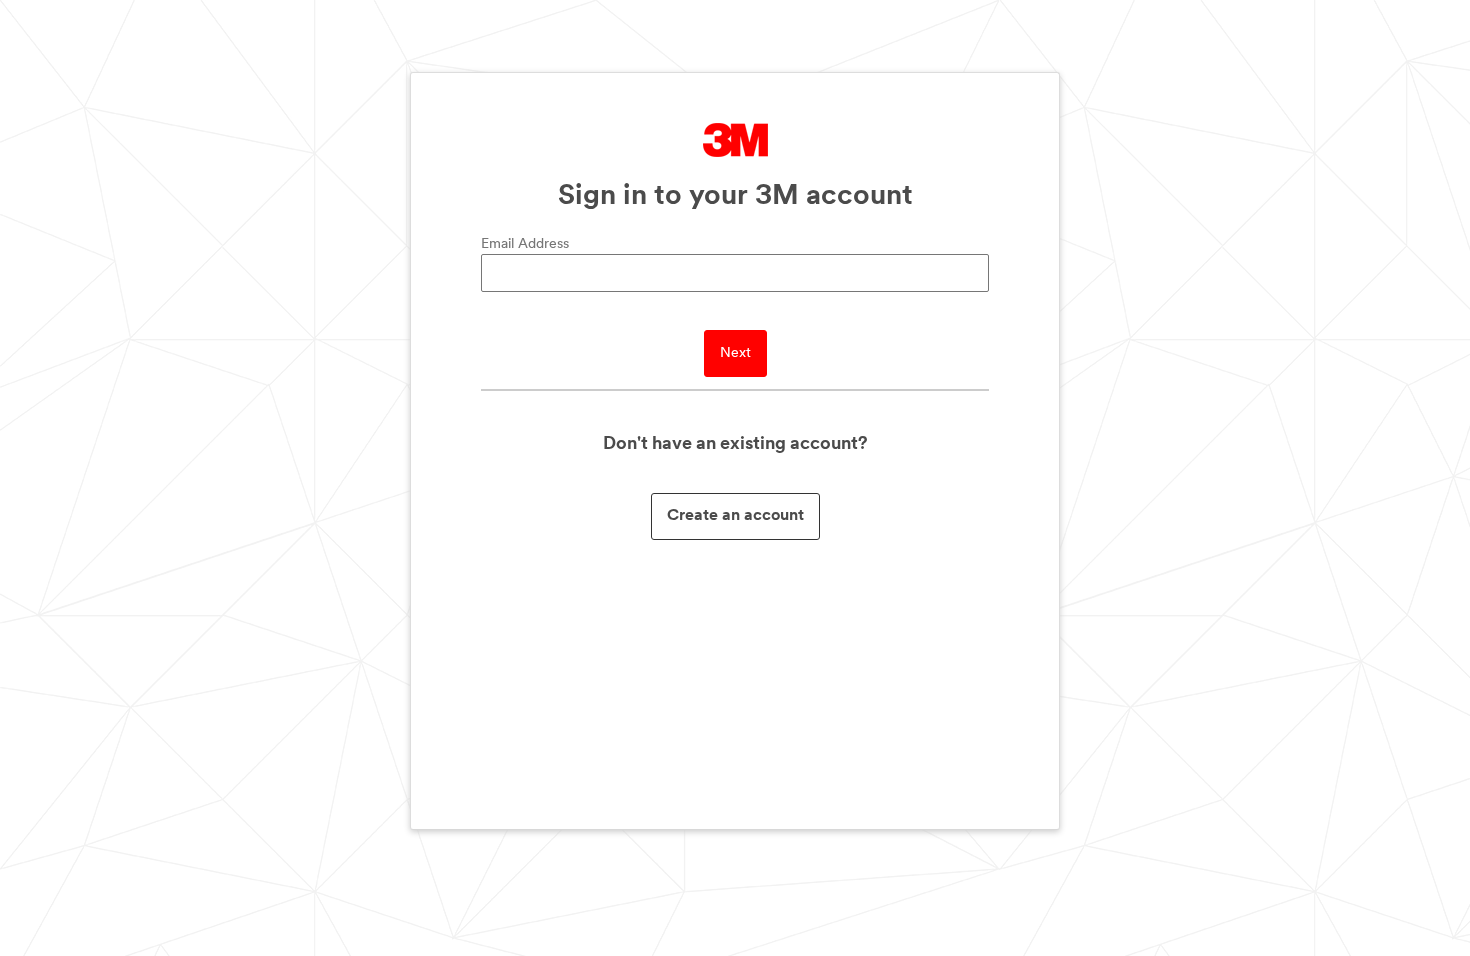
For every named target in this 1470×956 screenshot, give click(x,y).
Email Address (525, 244)
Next (735, 353)
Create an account (735, 516)
